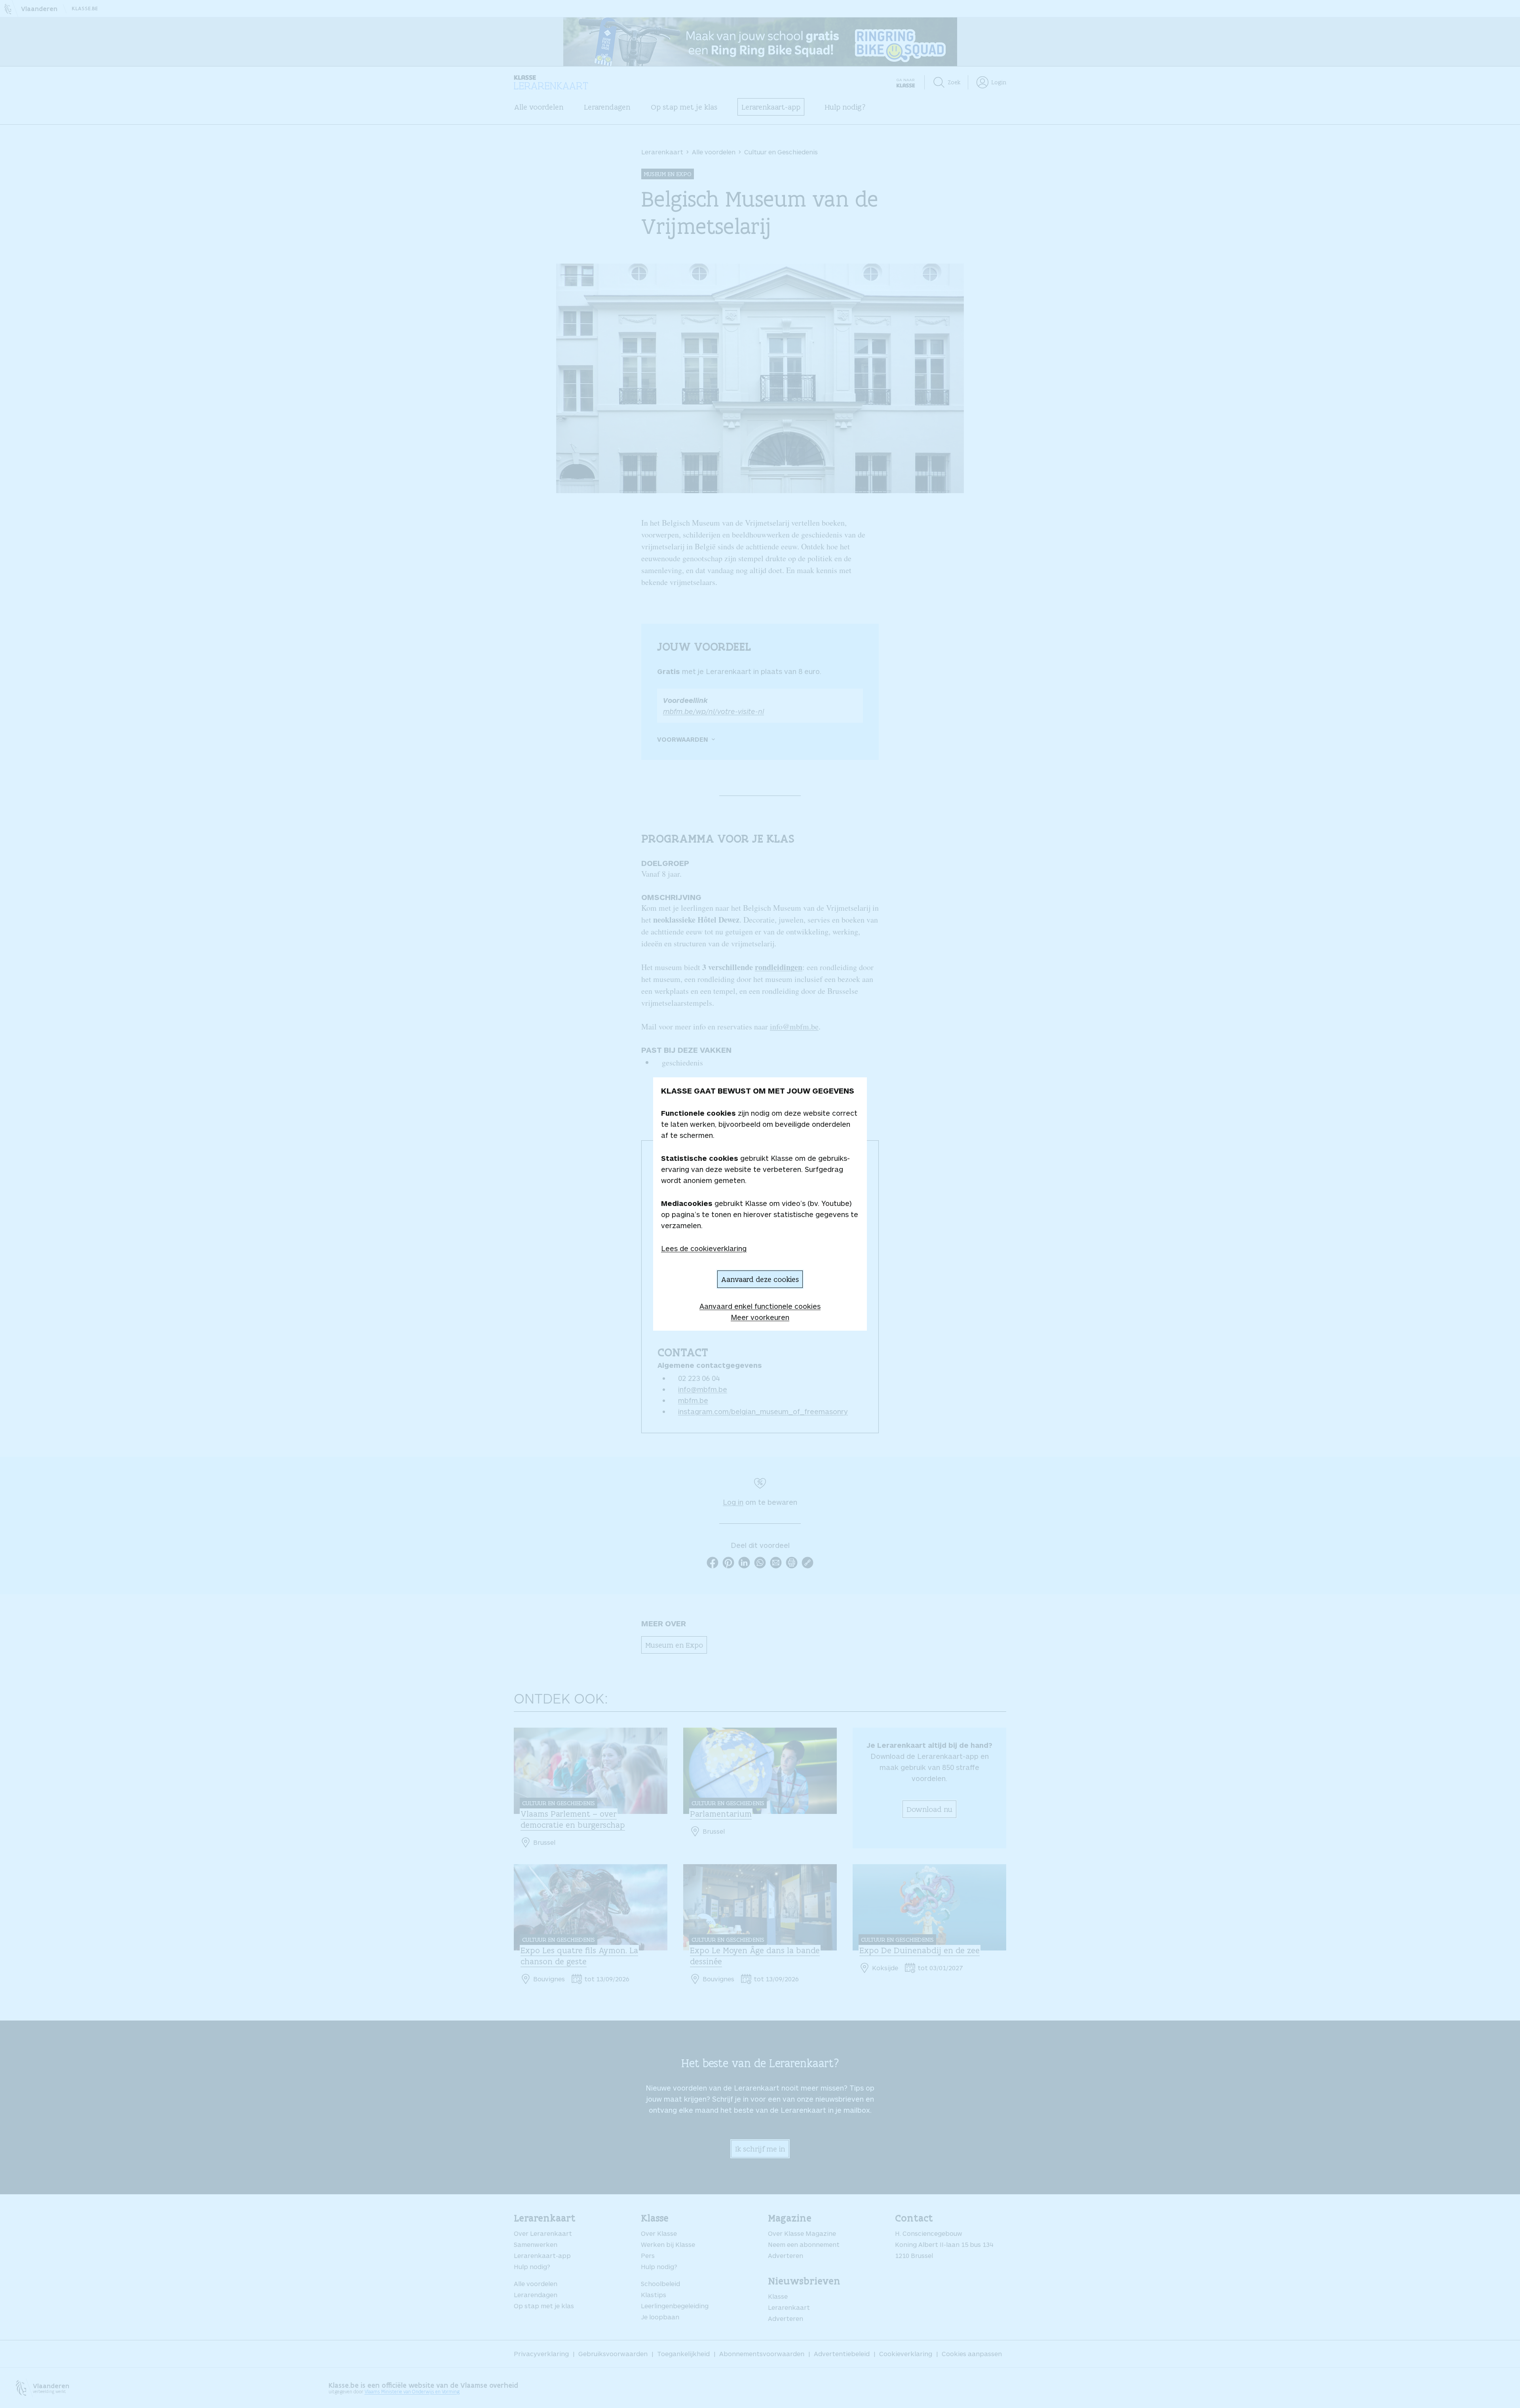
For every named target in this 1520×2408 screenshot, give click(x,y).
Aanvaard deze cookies (760, 1279)
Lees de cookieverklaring (704, 1248)
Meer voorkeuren (760, 1317)
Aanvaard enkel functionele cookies (760, 1306)
